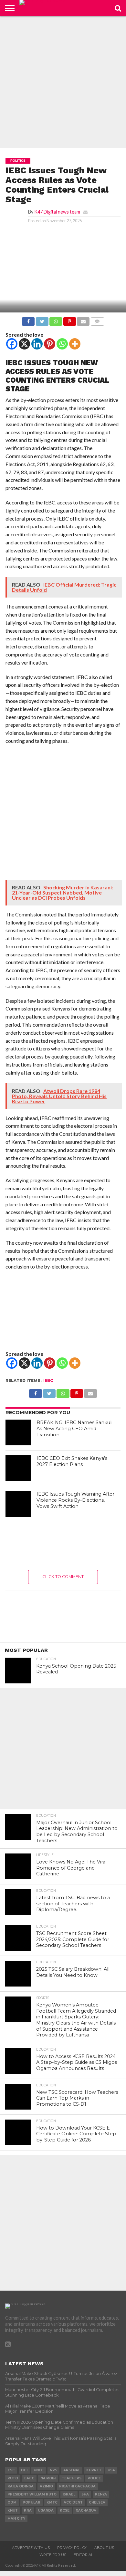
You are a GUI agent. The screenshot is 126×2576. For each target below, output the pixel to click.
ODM (12, 2502)
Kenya (101, 2494)
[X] (24, 344)
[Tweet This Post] (42, 320)
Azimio (46, 2486)
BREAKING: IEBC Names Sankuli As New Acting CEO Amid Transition (74, 1428)
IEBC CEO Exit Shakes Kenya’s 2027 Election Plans (72, 1461)
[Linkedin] (37, 344)
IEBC (48, 1380)
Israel (69, 2494)
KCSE (65, 2510)
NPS (53, 2470)
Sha (85, 2494)
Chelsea (97, 2502)
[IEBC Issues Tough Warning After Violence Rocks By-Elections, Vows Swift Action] (18, 1504)
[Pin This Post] (69, 320)
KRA (28, 2510)
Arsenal (72, 2470)
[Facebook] (12, 344)
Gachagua (86, 2510)
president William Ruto (32, 2494)
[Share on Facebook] (28, 320)
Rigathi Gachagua (77, 2486)
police (94, 2478)
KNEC (39, 2470)
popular (31, 2502)
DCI (24, 2470)
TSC (11, 2470)
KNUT (13, 2510)
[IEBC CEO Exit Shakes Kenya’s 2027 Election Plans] (18, 1468)
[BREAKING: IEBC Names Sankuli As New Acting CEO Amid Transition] (18, 1432)
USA (111, 2470)
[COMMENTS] (97, 320)
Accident (73, 2502)
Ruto (13, 2478)
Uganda (46, 2510)
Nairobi (48, 2478)
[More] (75, 344)
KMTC (52, 2502)
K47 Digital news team (57, 212)
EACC (29, 2478)
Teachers (72, 2478)
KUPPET (94, 2470)
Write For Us (53, 2555)
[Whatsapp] (62, 344)
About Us (104, 2548)
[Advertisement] (63, 82)
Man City (16, 2519)
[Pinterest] (50, 344)
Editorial (83, 2555)
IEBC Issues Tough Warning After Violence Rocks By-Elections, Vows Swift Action (75, 1500)
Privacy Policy (72, 2548)
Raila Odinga (21, 2486)
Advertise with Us (31, 2548)
